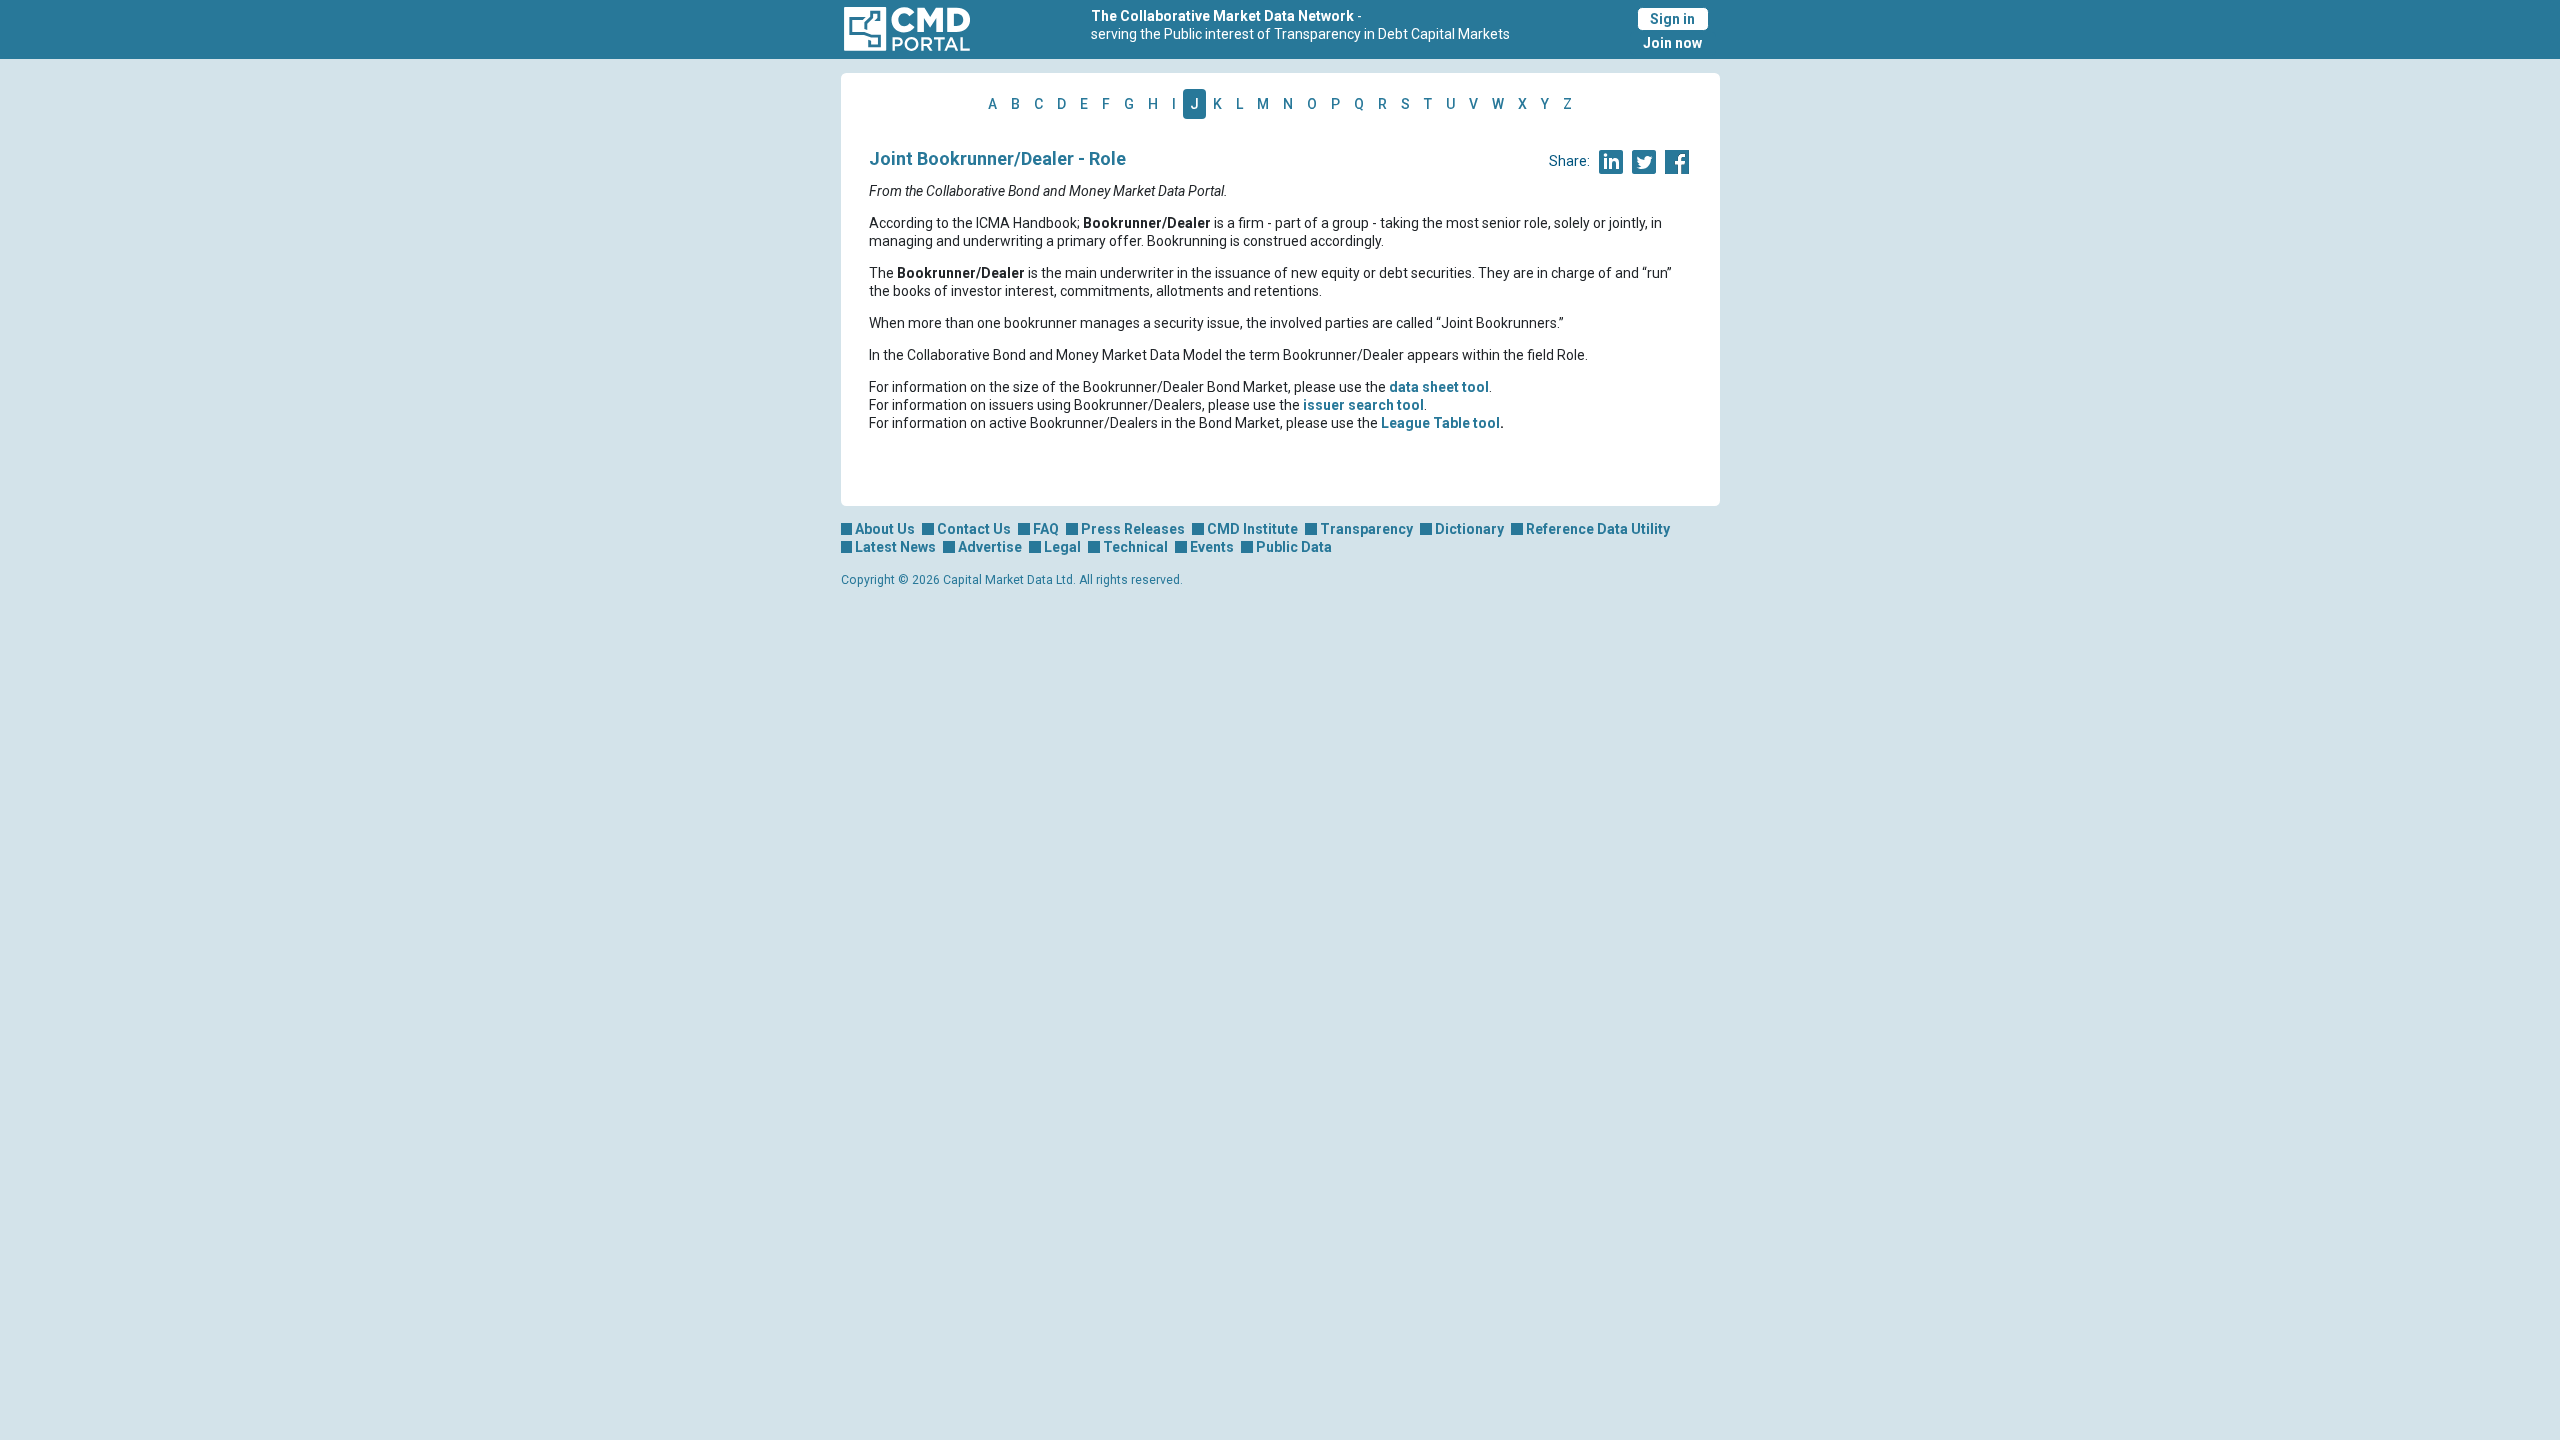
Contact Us (974, 529)
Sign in (1672, 19)
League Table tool (1440, 423)
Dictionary (1469, 529)
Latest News (895, 547)
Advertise (990, 547)
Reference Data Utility (1598, 529)
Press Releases (1133, 529)
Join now (1672, 43)
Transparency (1366, 529)
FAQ (1046, 529)
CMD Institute (1252, 529)
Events (1212, 547)
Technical (1135, 547)
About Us (885, 529)
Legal (1062, 547)
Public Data (1294, 547)
